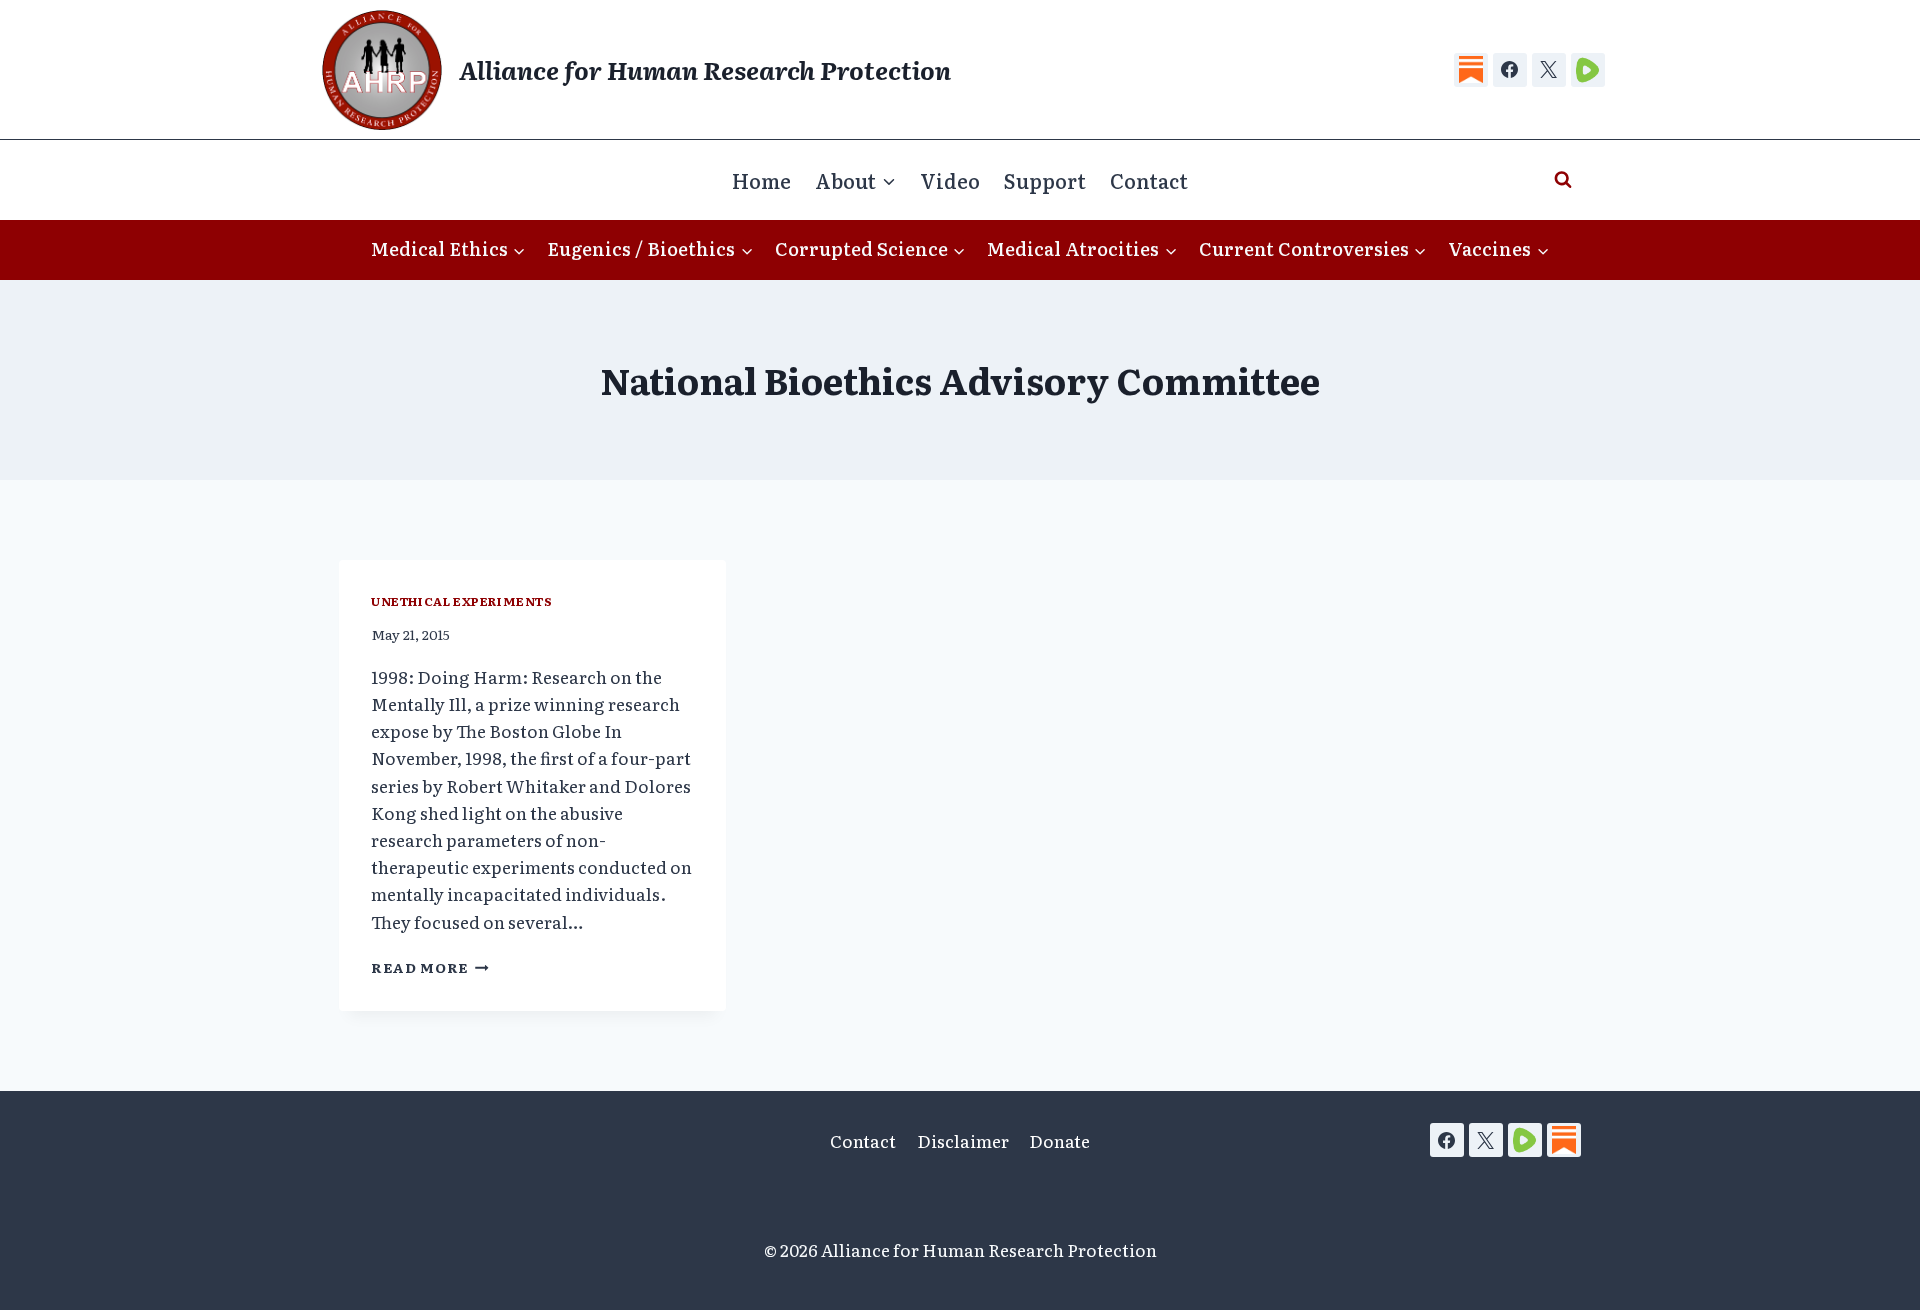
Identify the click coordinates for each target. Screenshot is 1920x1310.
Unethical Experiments (462, 601)
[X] (1549, 70)
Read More (419, 967)
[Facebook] (1510, 70)
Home (761, 180)
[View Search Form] (1563, 180)
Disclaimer (963, 1140)
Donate (1059, 1140)
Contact (1149, 180)
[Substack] (1471, 70)
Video (950, 180)
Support (1045, 180)
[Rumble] (1588, 70)
